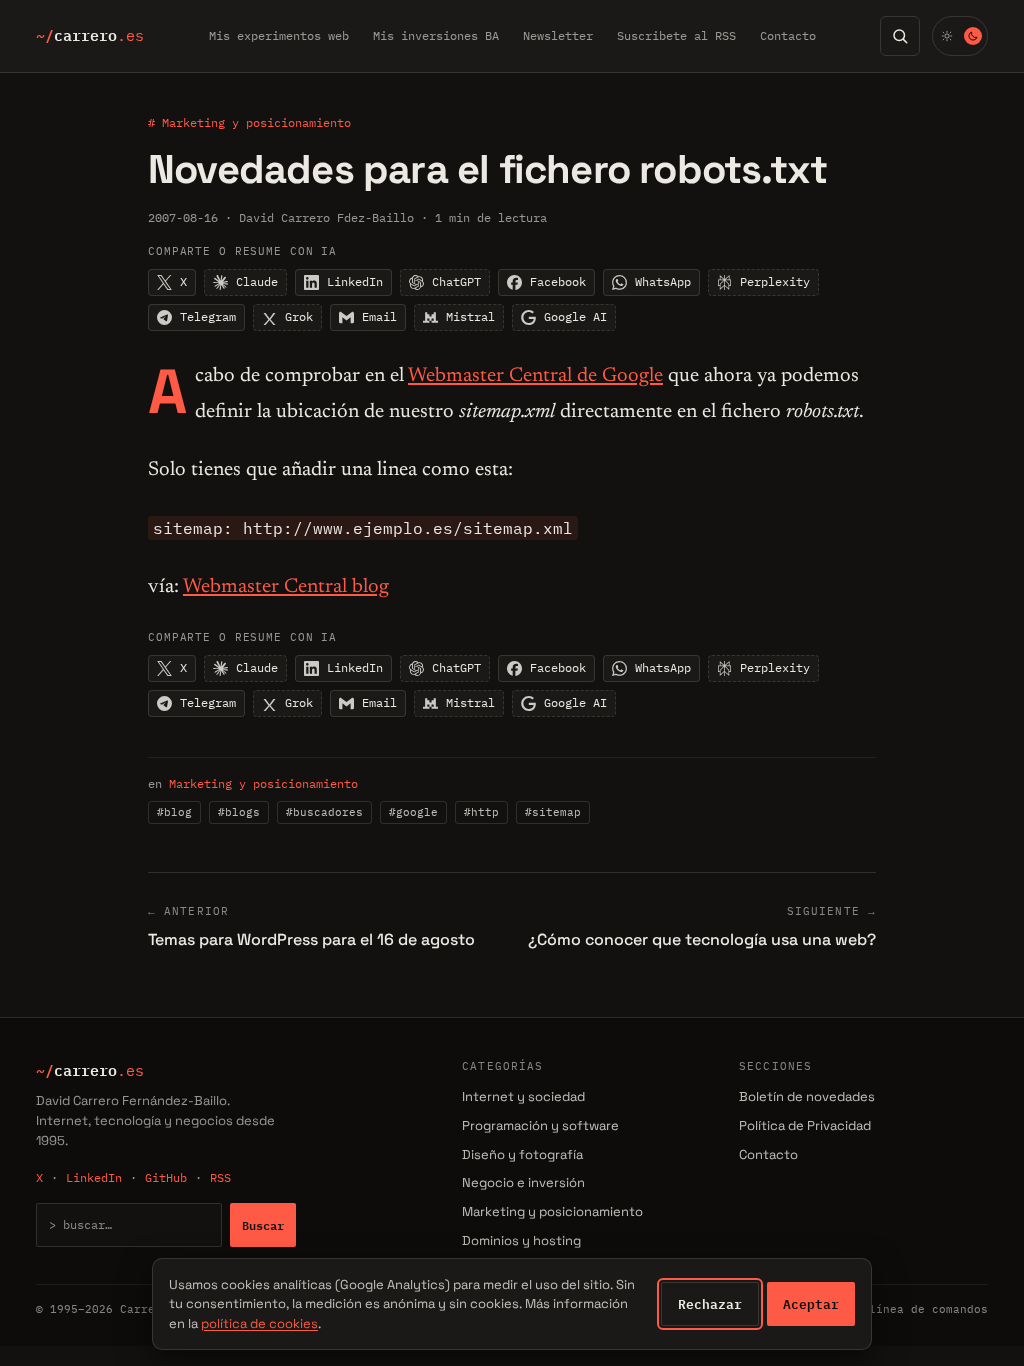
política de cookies (259, 1323)
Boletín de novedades (807, 1096)
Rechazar (710, 1304)
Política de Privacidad (805, 1125)
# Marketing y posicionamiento (249, 122)
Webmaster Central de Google (535, 376)
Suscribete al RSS (676, 35)
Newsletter (558, 35)
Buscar (263, 1225)
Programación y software (540, 1125)
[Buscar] (900, 36)
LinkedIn (94, 1177)
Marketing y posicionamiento (263, 783)
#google (413, 812)
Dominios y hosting (521, 1240)
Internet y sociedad (523, 1096)
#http (481, 812)
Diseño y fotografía (522, 1154)
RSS (220, 1177)
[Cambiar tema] (960, 36)
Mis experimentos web (279, 35)
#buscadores (324, 812)
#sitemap (553, 812)
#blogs (239, 812)
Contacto (788, 35)
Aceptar (811, 1304)
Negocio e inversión (523, 1182)
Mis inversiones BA (436, 35)
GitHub (166, 1177)
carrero (90, 36)
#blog (174, 812)
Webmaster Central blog (286, 587)
